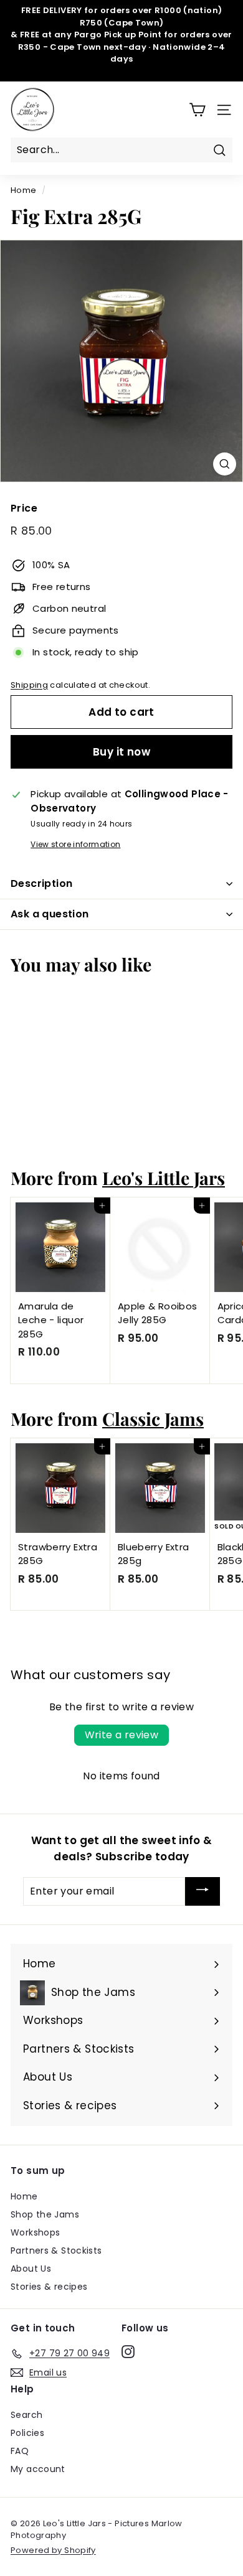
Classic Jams (153, 1418)
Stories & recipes (49, 2287)
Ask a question (50, 914)
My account (38, 2469)
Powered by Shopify (53, 2550)
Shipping (29, 685)
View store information (75, 844)
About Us (31, 2269)
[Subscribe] (202, 1891)
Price (24, 508)
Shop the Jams (45, 2214)
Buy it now (121, 752)
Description (41, 883)
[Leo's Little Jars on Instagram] (128, 2351)
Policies (27, 2433)
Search (26, 2415)
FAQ (20, 2451)
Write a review (122, 1735)
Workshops (35, 2232)
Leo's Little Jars (164, 1178)
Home (24, 190)
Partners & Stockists (56, 2250)
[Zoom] (225, 464)
